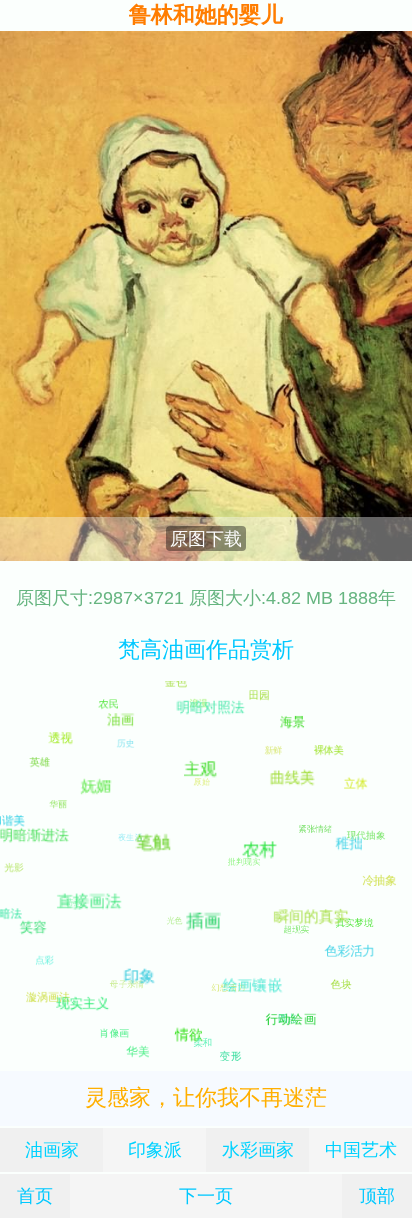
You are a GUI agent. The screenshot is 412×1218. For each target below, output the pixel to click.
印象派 (155, 1149)
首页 (35, 1195)
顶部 (377, 1195)
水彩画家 (258, 1149)
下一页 (206, 1195)
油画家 (52, 1149)
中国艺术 (361, 1149)
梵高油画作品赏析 (206, 649)
